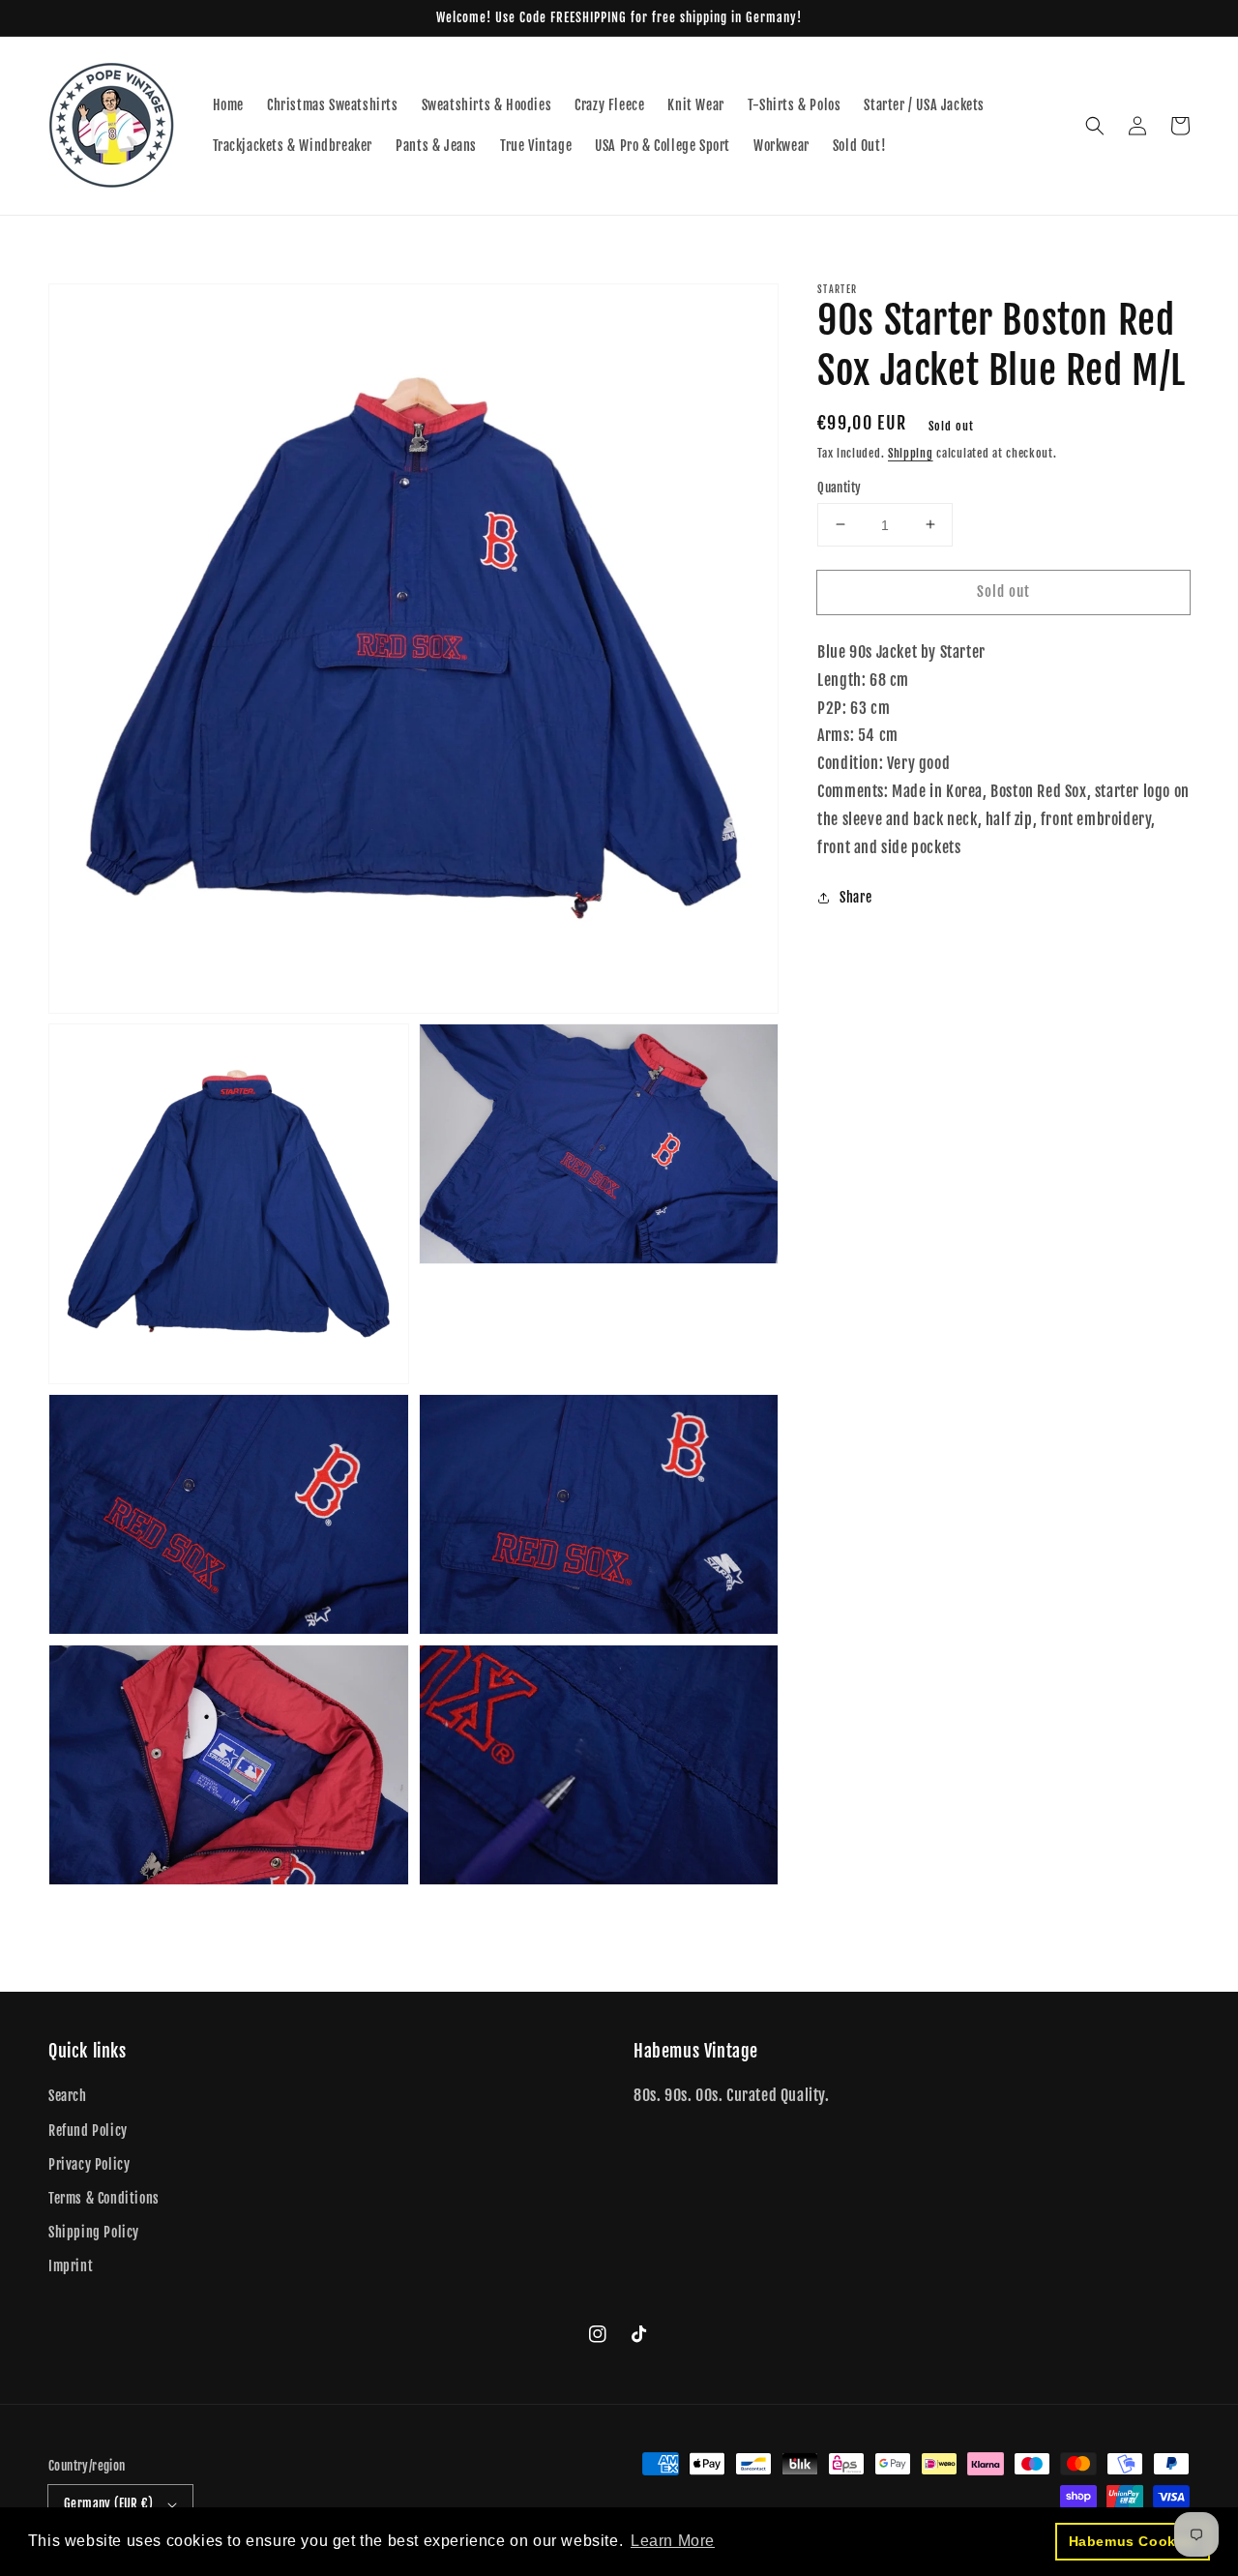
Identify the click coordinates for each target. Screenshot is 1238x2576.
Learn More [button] (673, 2541)
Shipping (911, 453)
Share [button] (855, 897)
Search (68, 2096)
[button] (1095, 126)
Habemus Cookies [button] (1133, 2541)
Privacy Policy (89, 2164)
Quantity (839, 487)
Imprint (71, 2266)
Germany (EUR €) (108, 2503)
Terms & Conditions (104, 2198)
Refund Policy (88, 2131)
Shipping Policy (94, 2232)
